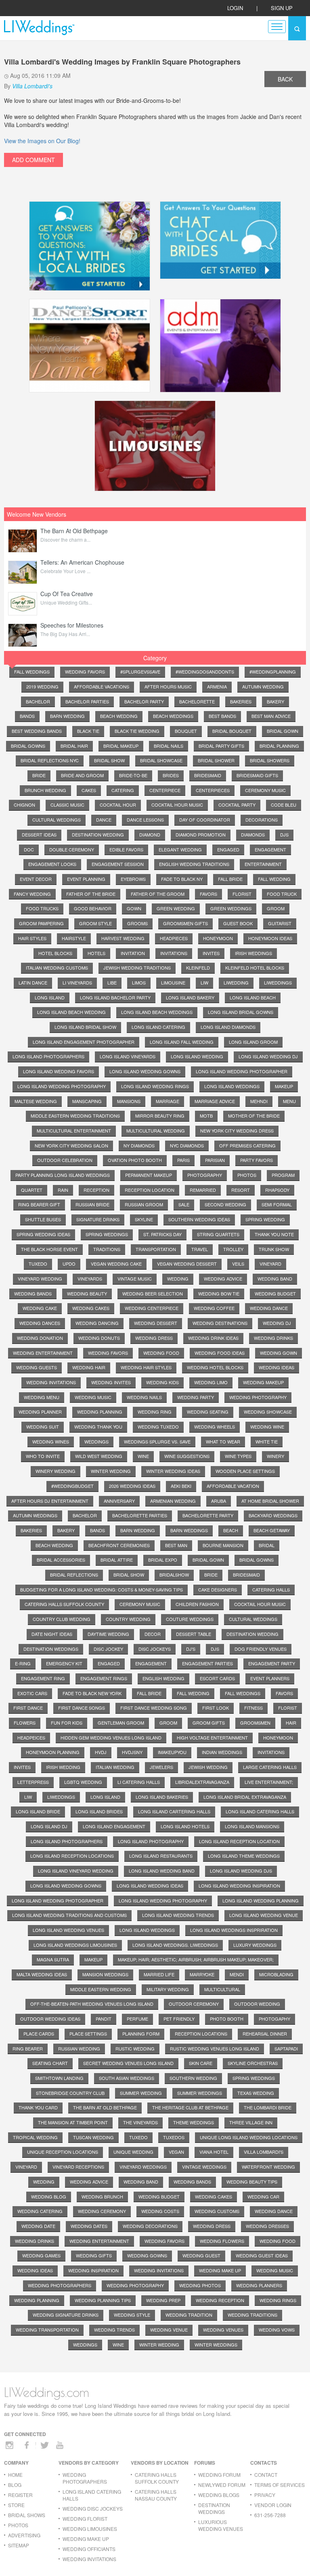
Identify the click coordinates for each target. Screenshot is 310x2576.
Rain (63, 1190)
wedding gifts (94, 2255)
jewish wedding (208, 1767)
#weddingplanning (273, 672)
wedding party (196, 1397)
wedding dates (89, 2226)
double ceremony (72, 849)
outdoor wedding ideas (50, 2019)
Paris (183, 1160)
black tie (88, 731)
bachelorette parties (140, 1515)
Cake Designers (218, 1589)
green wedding (176, 908)
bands (27, 716)
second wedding (225, 1204)
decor (153, 1634)
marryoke (202, 1974)
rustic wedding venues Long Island (215, 2048)
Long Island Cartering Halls (174, 1811)
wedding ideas (276, 1367)
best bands (222, 716)
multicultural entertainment (74, 1131)
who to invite (43, 1456)
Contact (266, 2475)
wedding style (132, 2315)
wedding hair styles (146, 1367)
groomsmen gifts (185, 923)
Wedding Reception (220, 2300)
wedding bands (33, 1293)
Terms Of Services (280, 2485)
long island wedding (197, 1056)
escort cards (217, 1678)
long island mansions (252, 1826)
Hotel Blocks (55, 953)
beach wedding (119, 716)
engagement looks (52, 864)
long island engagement (114, 1826)
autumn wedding (263, 686)
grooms (137, 923)
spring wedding (265, 1219)
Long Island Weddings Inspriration (234, 1930)
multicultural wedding (156, 1131)
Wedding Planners (259, 2285)
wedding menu (42, 1397)
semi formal (277, 1204)
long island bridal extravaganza (245, 1797)
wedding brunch (102, 2196)
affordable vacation (233, 1486)
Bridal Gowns (257, 1560)
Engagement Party (272, 1663)
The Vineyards (140, 2122)
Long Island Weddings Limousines (75, 1945)
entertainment (263, 864)
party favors (257, 1160)
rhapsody (277, 1190)
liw (204, 982)
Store (16, 2505)
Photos (18, 2525)
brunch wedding (45, 790)
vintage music (135, 1279)
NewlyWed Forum (222, 2485)
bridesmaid (208, 775)
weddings (96, 1441)
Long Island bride (38, 1811)
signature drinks (98, 1219)
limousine (173, 982)
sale (184, 1204)
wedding (178, 1279)
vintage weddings (204, 2167)
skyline (144, 1219)
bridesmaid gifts (257, 775)
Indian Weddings (222, 1752)
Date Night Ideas (52, 1634)
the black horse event (49, 1249)
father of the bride (91, 894)
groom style (95, 923)
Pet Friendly (179, 2019)
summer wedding (141, 2093)
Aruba (219, 1501)
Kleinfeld (198, 968)
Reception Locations (201, 2034)
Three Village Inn (251, 2122)
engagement (270, 849)
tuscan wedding (93, 2137)
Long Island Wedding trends (178, 1915)
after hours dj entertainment (50, 1501)
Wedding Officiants (89, 2549)
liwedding (236, 982)
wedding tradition (189, 2315)
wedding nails (144, 1397)
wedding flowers (222, 2241)
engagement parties (207, 1663)
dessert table (194, 1634)
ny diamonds (139, 1145)
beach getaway (272, 1530)
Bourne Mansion (223, 1545)
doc (29, 849)
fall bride (230, 879)
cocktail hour (118, 805)
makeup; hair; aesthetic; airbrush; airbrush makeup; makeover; (196, 1959)
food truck (282, 894)
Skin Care (201, 2063)
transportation (156, 1249)
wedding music (93, 1397)
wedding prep (163, 2300)
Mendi (237, 1974)
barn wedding (67, 716)
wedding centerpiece (152, 1308)
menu (289, 1101)
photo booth (227, 2019)
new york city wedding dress (237, 1131)
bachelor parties (87, 701)
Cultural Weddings (253, 1619)
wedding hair (89, 1367)
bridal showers (270, 760)
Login (235, 8)
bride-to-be (133, 775)
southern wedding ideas (199, 1219)
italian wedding (115, 1767)
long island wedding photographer (242, 1071)
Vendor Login (273, 2505)
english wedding (163, 1678)
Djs (215, 1649)
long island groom (253, 1042)
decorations (262, 820)
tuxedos (174, 2137)
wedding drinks (273, 1338)
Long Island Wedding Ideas (150, 1886)
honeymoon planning (53, 1752)
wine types (238, 1456)
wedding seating (208, 1412)
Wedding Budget (159, 2196)
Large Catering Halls (270, 1767)
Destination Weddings (51, 1649)
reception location (150, 1190)
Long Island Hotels (185, 1826)
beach (231, 1530)
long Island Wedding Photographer (58, 1900)
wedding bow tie (219, 1293)
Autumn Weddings (35, 1515)
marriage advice (215, 1101)
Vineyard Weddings (143, 2167)
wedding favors (85, 672)
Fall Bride (149, 1693)
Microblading (276, 1974)
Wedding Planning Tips (103, 2300)
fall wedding (274, 879)
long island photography (151, 1841)
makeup (284, 1086)
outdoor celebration (65, 1160)
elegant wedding (180, 849)
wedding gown (279, 1353)
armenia (217, 686)
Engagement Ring (43, 1678)
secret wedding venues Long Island (128, 2063)
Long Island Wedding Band (162, 1871)
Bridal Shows (27, 2515)
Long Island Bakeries (162, 1797)
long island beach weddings (157, 1012)
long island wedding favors (59, 1071)
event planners (270, 1678)
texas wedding (256, 2093)
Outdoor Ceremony (194, 2004)
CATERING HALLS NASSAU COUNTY (156, 2495)
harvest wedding (123, 938)
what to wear (223, 1441)
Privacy (265, 2495)
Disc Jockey (108, 1649)
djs (284, 834)
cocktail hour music (177, 805)
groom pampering (41, 923)
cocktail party (237, 805)
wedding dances (40, 1323)
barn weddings (189, 1530)
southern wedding (193, 2078)
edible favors (126, 849)
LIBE (112, 982)
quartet (32, 1190)
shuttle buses (43, 1219)
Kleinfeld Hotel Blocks (255, 968)
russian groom (144, 1204)
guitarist (280, 923)
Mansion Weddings (105, 1974)
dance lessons (145, 820)
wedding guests (37, 1367)
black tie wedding (137, 731)
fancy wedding (32, 894)
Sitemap (19, 2545)
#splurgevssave (140, 672)
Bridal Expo (163, 1560)
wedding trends (114, 2330)
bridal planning (279, 746)
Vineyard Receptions (78, 2167)
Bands (97, 1530)
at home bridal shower (270, 1501)
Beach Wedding (54, 1545)
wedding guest (201, 2255)
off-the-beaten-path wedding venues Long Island (92, 2004)
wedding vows (277, 2330)
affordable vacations (102, 686)
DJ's (191, 1649)
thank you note (274, 1234)
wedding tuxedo (158, 1427)
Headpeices (31, 1737)
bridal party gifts (221, 746)
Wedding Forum (219, 2475)
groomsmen (255, 1723)
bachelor (38, 701)
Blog (15, 2485)
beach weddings (173, 716)
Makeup (93, 1959)
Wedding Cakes (214, 2196)
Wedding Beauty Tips (252, 2182)
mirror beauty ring (160, 1116)
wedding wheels (215, 1427)
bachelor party (144, 701)
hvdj (101, 1752)
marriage (168, 1101)
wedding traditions (252, 2315)
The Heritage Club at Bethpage (190, 2107)
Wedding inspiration (93, 2270)
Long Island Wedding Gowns (66, 1886)
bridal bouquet (232, 731)
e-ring (23, 1663)
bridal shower (216, 760)
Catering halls (271, 1589)
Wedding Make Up (220, 2270)
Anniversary (119, 1501)
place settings (88, 2034)
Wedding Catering (40, 2211)
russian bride (92, 1204)
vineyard (270, 1264)
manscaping (87, 1101)
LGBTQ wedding (83, 1782)
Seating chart (50, 2063)
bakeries (241, 701)
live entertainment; (269, 1782)
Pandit (104, 2019)
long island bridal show (85, 1027)
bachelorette (197, 701)
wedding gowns (147, 2255)
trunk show (274, 1249)
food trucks (42, 908)
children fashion (197, 1604)
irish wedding (63, 1767)
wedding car (263, 2196)
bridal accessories (61, 1560)
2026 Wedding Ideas (132, 1486)
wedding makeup (263, 1382)
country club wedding (62, 1619)
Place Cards (39, 2034)
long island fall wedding (182, 1042)
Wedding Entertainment (99, 2241)
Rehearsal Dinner (265, 2034)
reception (96, 1190)
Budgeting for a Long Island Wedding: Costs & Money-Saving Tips (102, 1589)
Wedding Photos (200, 2285)
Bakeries (31, 1530)
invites (211, 953)
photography (205, 1175)
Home (15, 2475)
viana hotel (214, 2152)
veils (238, 1264)
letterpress (33, 1782)
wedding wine (267, 1427)
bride (39, 775)
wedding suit (43, 1427)
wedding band (275, 1279)
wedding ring (155, 1412)
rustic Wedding (135, 2048)
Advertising (24, 2535)
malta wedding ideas (42, 1974)
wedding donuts (99, 1338)
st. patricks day (162, 1234)
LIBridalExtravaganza (202, 1782)
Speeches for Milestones (72, 625)
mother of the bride (254, 1116)
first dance (28, 1708)
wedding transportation (47, 2330)
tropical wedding (35, 2137)
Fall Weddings (243, 1693)
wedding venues (223, 2330)
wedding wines (51, 1441)
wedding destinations (220, 1323)
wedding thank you (98, 1427)
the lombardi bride (268, 2107)
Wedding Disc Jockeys (93, 2508)
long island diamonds (228, 1027)
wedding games (41, 2255)
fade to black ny (182, 879)
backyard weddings (273, 1515)
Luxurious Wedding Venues (221, 2525)
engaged (228, 849)
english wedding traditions (194, 864)
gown (134, 908)
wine (143, 1456)
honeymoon (218, 938)
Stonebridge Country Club (70, 2093)
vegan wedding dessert (187, 1264)
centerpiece (165, 790)
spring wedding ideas (43, 1234)
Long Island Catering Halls (260, 1811)
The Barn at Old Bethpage (105, 2107)
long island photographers (48, 1056)
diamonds (253, 834)
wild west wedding (99, 1456)
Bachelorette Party (208, 1515)
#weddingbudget (72, 1486)
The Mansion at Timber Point (73, 2122)
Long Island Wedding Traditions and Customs (69, 1915)
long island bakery (190, 997)
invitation (133, 953)
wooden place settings (245, 1471)
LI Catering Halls (139, 1782)
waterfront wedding (268, 2167)
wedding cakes (91, 1308)
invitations (174, 953)
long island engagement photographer (84, 1042)
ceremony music (265, 790)
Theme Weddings (194, 2122)
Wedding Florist (85, 2519)
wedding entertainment (43, 1353)
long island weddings (232, 1086)
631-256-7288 (270, 2515)
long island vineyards (128, 1056)
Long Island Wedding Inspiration (239, 1886)
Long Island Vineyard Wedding (76, 1871)
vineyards (90, 1279)
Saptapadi (286, 2048)
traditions (107, 1249)
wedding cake (40, 1308)
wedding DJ (277, 1323)
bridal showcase (161, 760)
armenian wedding (173, 1501)
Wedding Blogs (219, 2495)
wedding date (38, 2226)
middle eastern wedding (101, 1989)
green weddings (231, 908)
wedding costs (160, 2211)
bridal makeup (121, 746)
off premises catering (247, 1145)
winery (275, 1456)
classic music (67, 805)
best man (176, 1545)
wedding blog (49, 2196)
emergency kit (64, 1663)
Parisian (215, 1160)
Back (285, 79)
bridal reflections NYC (50, 760)
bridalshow (174, 1575)
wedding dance (269, 1308)
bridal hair (74, 746)
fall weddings (32, 672)
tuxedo (38, 1264)
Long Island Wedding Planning (261, 1900)
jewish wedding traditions (137, 968)
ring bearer (28, 2048)
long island (50, 997)
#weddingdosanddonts (205, 672)
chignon (24, 805)
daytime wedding (108, 1634)
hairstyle (74, 938)
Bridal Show (129, 1575)
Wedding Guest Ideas (262, 2255)
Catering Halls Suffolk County (64, 1604)
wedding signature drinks (66, 2315)
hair (291, 1723)
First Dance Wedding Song (154, 1708)
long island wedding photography (62, 1086)
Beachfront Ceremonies (119, 1545)
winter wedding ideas (173, 1471)
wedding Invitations (159, 2270)
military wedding (168, 1989)
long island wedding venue (264, 1915)
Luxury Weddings (255, 1945)
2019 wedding (42, 686)
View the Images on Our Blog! (42, 141)
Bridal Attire (117, 1560)
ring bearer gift (39, 1204)
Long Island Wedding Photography (163, 1900)
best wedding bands (37, 731)
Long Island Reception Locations (72, 1856)
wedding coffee (214, 1308)
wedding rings (278, 2300)
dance (104, 820)
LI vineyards (77, 982)
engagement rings (104, 1678)
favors (208, 894)
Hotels (96, 953)
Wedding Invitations (89, 2559)
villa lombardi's (264, 2152)
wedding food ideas (220, 1353)
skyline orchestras (253, 2063)
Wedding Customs (217, 2211)
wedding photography (258, 1397)
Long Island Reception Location (239, 1841)
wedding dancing (97, 1323)
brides (171, 775)
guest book (238, 923)
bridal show (109, 760)
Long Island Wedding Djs (241, 1871)
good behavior (93, 908)
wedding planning (100, 1412)
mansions (129, 1101)
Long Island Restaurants (161, 1856)
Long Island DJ (49, 1826)
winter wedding (111, 1471)
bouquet (186, 731)
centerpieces (213, 790)
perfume (137, 2019)
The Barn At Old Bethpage (74, 531)
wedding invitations (51, 1382)
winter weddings (216, 2344)
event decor (36, 879)
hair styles (32, 938)
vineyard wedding (40, 1279)
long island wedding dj (268, 1056)
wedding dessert (156, 1323)
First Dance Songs (82, 1708)
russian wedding (79, 2048)
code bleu (284, 805)
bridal (267, 1545)
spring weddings (107, 1234)
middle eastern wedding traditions (75, 1116)
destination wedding (98, 834)
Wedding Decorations (150, 2226)
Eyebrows (133, 879)
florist (242, 894)
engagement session (118, 864)
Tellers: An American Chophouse (82, 562)
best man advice (271, 716)
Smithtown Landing (59, 2078)
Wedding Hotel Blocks (215, 1367)
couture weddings (190, 1619)
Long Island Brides (99, 1811)
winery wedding (56, 1471)
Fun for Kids (67, 1723)
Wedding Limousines (90, 2529)
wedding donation (40, 1338)
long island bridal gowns (241, 1012)
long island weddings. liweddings (175, 1945)
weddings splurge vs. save (157, 1441)
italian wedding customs (57, 968)
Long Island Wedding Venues (68, 1930)
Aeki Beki (181, 1486)
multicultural (222, 1989)
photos (247, 1175)
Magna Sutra (53, 1959)
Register (20, 2495)
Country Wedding (128, 1619)
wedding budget (275, 1293)
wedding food (161, 1353)
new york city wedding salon (71, 1145)
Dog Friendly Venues (261, 1649)
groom (276, 908)
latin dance (33, 982)
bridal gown (283, 731)
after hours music (168, 686)
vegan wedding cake (116, 1264)
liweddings (278, 982)
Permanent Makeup (149, 1175)
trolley (233, 1249)
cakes (89, 790)
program (283, 1175)
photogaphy (274, 2019)
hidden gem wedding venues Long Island (111, 1737)
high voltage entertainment (212, 1737)
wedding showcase (268, 1412)
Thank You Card (38, 2107)
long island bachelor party (115, 997)
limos (139, 982)
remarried (203, 1190)
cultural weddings (57, 820)
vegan (176, 2152)
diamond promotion (201, 834)
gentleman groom (121, 1723)
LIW (28, 1797)
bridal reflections (74, 1575)
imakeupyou (172, 1752)
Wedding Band (141, 2182)
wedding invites (111, 1382)
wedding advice (223, 1279)
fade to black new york (92, 1693)
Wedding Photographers (60, 2285)
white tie (267, 1441)
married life (159, 1974)
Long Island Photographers (67, 1841)
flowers (25, 1723)
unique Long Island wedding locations (249, 2137)
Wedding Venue (169, 2330)
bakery (275, 701)
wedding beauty (87, 1293)
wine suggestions (187, 1456)
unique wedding (133, 2152)
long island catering (158, 1027)
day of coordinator (205, 820)
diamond (150, 834)
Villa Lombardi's (32, 86)
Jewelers (161, 1767)
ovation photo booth (135, 1160)
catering (123, 790)
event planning (86, 879)
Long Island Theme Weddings (244, 1856)
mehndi (259, 1101)
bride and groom (82, 775)
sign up (282, 8)
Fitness (253, 1708)
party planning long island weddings (63, 1175)
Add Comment (34, 160)
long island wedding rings (155, 1086)
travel (200, 1249)
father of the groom (158, 894)
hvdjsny (132, 1752)
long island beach (253, 997)
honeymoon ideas (270, 938)
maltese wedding (36, 1101)
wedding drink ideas (213, 1338)
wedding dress (154, 1338)
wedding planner (40, 1412)
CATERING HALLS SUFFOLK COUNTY (157, 2478)
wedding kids (162, 1382)
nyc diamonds (187, 1145)
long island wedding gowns (145, 1071)
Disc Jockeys (155, 1649)
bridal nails (169, 746)
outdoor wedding (257, 2004)
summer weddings (200, 2093)
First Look (216, 1708)
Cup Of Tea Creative (67, 594)
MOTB (206, 1116)
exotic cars (32, 1693)
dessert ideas (39, 834)
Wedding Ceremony (102, 2211)
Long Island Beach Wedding (71, 1012)
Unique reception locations (63, 2152)
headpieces (174, 938)
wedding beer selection (153, 1293)
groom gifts (209, 1723)
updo (69, 1264)
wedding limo (211, 1382)
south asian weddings (127, 2078)
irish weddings (253, 953)
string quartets (218, 1234)
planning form (141, 2034)
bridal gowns (28, 746)
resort (241, 1190)
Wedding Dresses (267, 2226)
